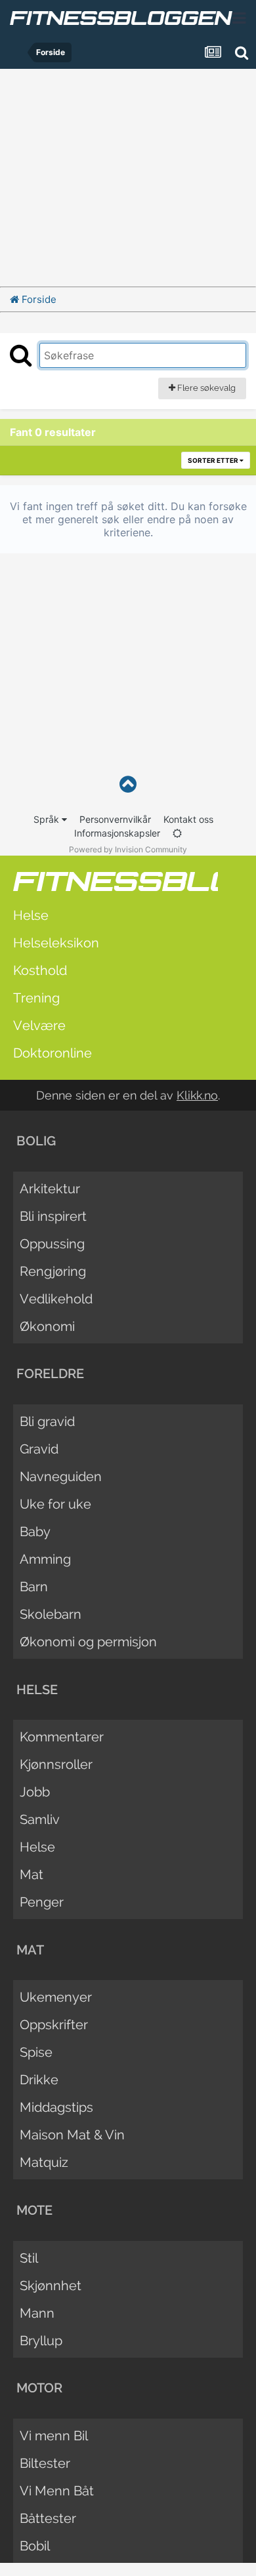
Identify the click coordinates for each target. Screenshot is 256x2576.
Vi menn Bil (54, 2436)
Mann (37, 2313)
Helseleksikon (56, 943)
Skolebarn (51, 1614)
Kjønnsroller (56, 1764)
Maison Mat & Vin (72, 2135)
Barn (34, 1587)
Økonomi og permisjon (88, 1642)
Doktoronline (53, 1053)
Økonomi (47, 1326)
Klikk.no (197, 1095)
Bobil (35, 2546)
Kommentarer (62, 1737)
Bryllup (41, 2341)
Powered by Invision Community (128, 849)
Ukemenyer (56, 1997)
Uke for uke (55, 1504)
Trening (36, 998)
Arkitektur (50, 1189)
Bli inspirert (53, 1216)
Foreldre (50, 1374)
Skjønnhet (51, 2286)
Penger (42, 1902)
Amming (45, 1559)
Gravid (39, 1449)
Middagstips (56, 2107)
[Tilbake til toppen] (128, 784)
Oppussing (52, 1244)
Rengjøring (53, 1271)
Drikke (39, 2080)
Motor (39, 2388)
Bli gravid (47, 1421)
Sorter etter (214, 460)
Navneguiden (61, 1476)
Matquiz (44, 2162)
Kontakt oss (188, 819)
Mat (32, 1874)
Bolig (36, 1141)
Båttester (48, 2518)
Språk (48, 819)
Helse (31, 915)
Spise (36, 2052)
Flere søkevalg (205, 388)
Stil (29, 2258)
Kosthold (40, 970)
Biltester (45, 2463)
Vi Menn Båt (57, 2491)
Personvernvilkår (115, 819)
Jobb (35, 1792)
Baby (35, 1532)
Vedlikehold (56, 1299)
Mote (34, 2210)
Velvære (39, 1025)
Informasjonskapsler (117, 833)
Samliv (40, 1819)
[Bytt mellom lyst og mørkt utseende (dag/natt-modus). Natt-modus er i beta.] (177, 833)
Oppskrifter (54, 2025)
